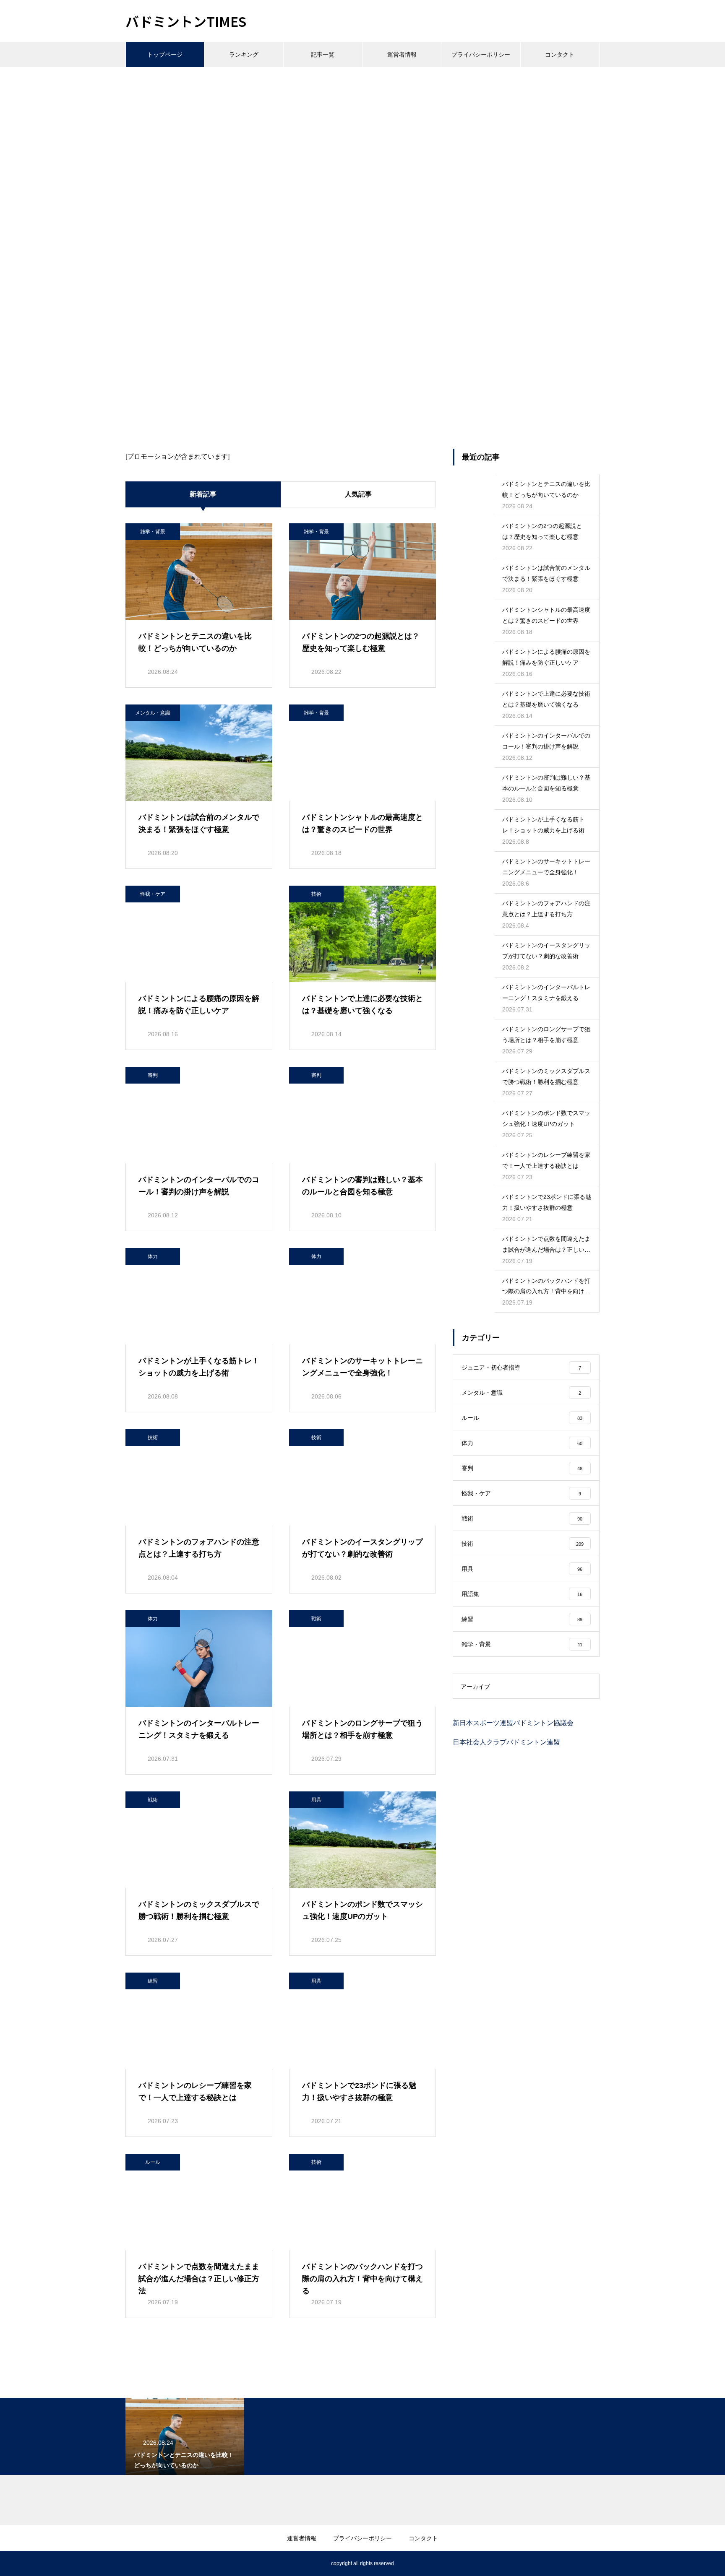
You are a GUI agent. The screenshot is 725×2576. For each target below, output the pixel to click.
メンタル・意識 (153, 713)
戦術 (316, 1619)
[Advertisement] (362, 130)
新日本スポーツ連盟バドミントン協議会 (513, 1723)
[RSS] (132, 2563)
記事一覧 (323, 55)
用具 (316, 1800)
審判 (153, 1075)
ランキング (244, 55)
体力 (153, 1256)
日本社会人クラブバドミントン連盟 (506, 1742)
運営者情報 (402, 55)
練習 (153, 1981)
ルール (153, 2162)
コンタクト (560, 55)
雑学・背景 (153, 532)
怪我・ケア (153, 894)
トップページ (165, 55)
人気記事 (358, 494)
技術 (316, 894)
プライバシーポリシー (481, 55)
